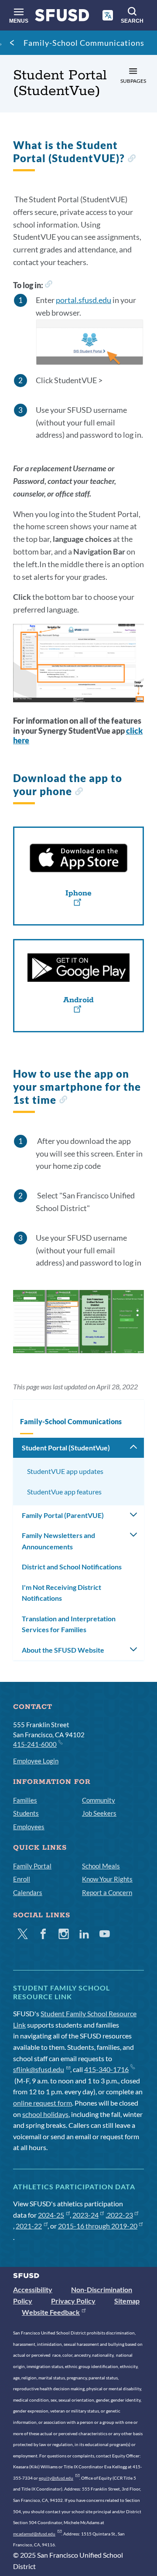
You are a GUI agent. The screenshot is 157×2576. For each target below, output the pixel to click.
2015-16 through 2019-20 (98, 2226)
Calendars (28, 1892)
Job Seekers (99, 1813)
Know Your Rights (107, 1879)
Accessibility (33, 2289)
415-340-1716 (106, 2069)
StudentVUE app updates (65, 1471)
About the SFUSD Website (63, 1650)
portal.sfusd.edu (84, 300)
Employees (29, 1827)
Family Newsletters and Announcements (58, 1541)
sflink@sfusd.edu (39, 2069)
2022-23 (120, 2215)
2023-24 (85, 2215)
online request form (43, 2103)
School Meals (101, 1866)
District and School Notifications (72, 1567)
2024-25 (51, 2215)
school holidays (45, 2114)
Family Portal (32, 1866)
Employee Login (36, 1761)
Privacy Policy (73, 2301)
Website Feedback (51, 2312)
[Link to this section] (131, 159)
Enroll (22, 1879)
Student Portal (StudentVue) (66, 1448)
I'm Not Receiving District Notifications (61, 1593)
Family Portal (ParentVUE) (63, 1515)
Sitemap (127, 2301)
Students (26, 1813)
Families (25, 1800)
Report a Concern (107, 1892)
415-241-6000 (35, 1744)
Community (99, 1800)
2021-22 (29, 2226)
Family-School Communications (84, 43)
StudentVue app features (64, 1492)
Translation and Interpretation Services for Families (69, 1624)
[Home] (62, 17)
